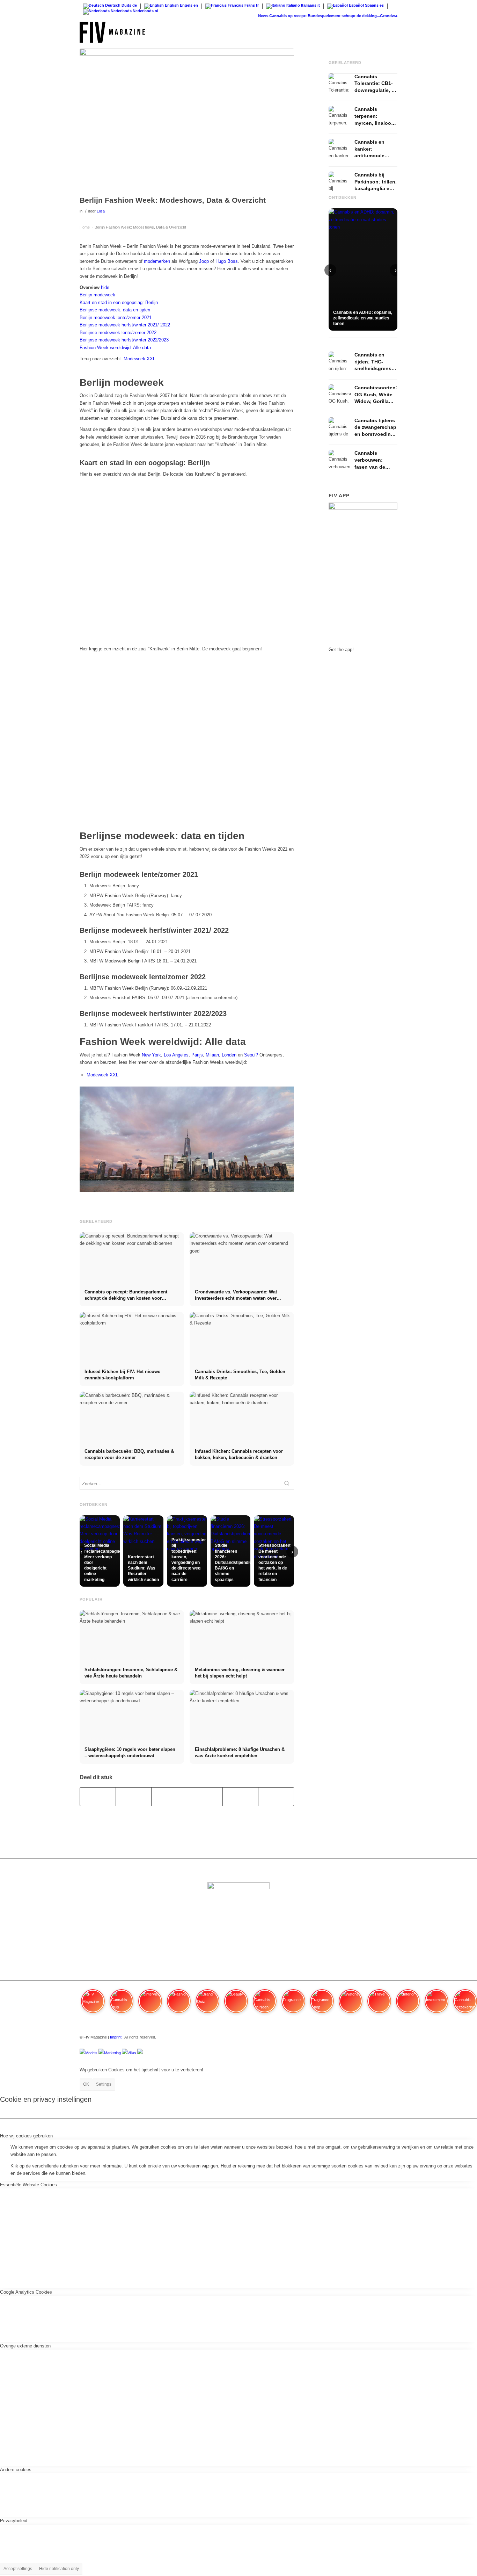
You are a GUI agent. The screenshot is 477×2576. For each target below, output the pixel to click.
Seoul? (251, 1055)
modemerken (157, 261)
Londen (229, 1055)
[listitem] (93, 2004)
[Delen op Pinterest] (205, 1796)
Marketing (112, 2053)
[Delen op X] (134, 1796)
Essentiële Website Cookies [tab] (28, 2185)
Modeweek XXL (140, 359)
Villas (132, 2053)
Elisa (101, 211)
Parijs (197, 1055)
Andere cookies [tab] (16, 2470)
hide (105, 287)
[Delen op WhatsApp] (169, 1796)
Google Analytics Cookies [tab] (26, 2292)
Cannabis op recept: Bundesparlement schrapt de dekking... (307, 16)
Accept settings (18, 2569)
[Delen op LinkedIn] (240, 1796)
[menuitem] (391, 32)
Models (91, 2053)
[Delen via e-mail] (276, 1796)
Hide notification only (59, 2569)
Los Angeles (176, 1055)
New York (151, 1055)
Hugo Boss (227, 261)
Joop (204, 261)
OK (86, 2084)
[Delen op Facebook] (98, 1796)
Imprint (116, 2037)
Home (85, 227)
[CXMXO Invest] (140, 2053)
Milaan (212, 1055)
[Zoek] (391, 32)
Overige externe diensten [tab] (25, 2346)
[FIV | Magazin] (112, 32)
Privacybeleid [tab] (14, 2521)
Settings (104, 2084)
